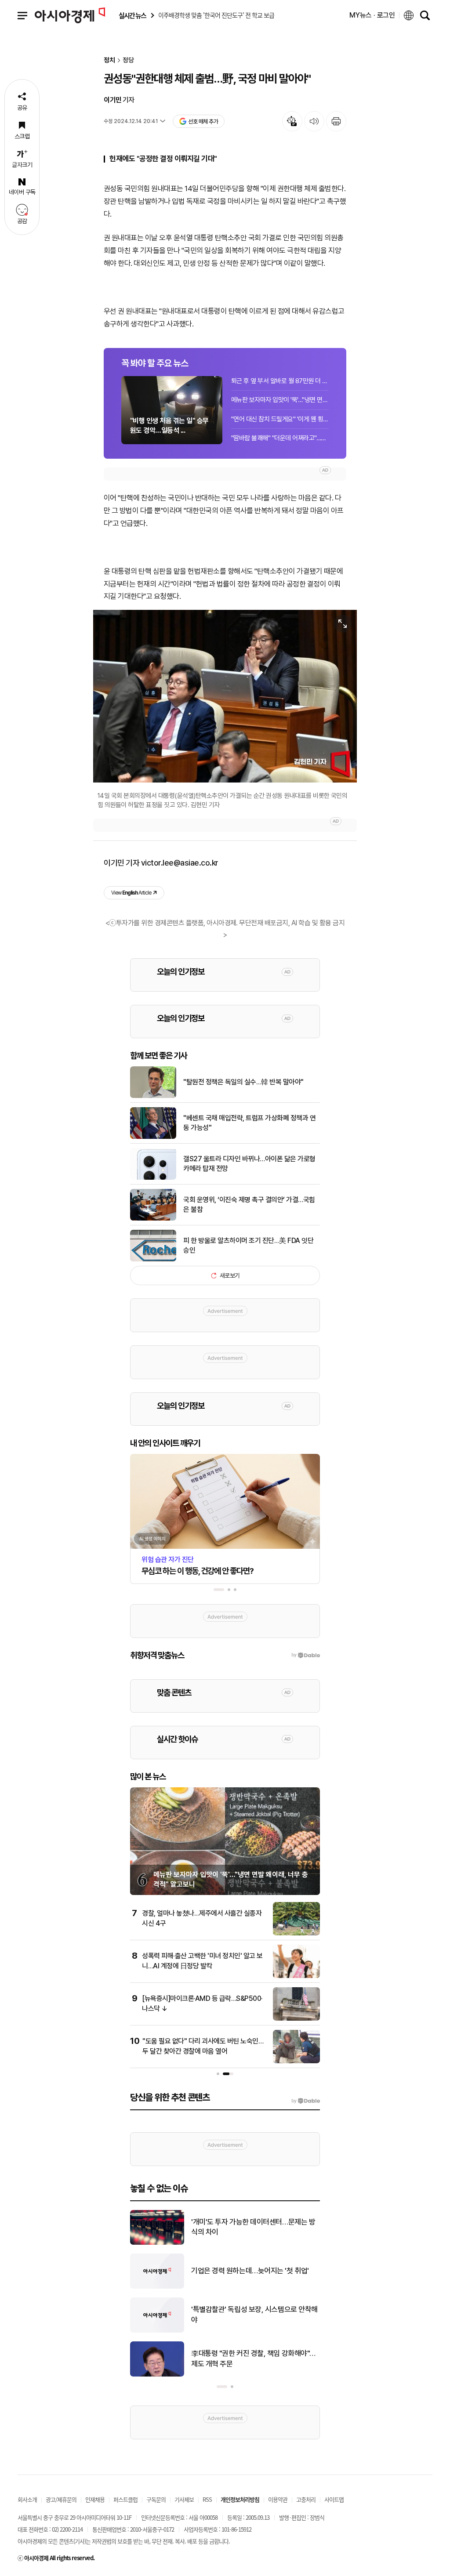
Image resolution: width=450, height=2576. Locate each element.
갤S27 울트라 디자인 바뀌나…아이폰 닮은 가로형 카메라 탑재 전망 (249, 1164)
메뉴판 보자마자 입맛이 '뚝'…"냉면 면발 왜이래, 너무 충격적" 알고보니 (280, 400)
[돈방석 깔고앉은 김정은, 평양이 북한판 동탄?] (157, 2331)
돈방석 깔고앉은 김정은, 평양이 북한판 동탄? (256, 2315)
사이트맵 (334, 2499)
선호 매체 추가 (203, 121)
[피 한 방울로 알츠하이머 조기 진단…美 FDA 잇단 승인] (153, 1260)
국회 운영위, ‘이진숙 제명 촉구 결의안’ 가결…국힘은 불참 (249, 1205)
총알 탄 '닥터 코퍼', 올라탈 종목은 (239, 2359)
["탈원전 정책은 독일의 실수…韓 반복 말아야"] (153, 1096)
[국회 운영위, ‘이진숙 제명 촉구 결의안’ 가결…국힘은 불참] (153, 1219)
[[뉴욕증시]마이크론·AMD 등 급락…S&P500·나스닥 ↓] (296, 2019)
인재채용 (95, 2499)
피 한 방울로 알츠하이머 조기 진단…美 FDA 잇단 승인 (248, 1245)
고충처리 (306, 2499)
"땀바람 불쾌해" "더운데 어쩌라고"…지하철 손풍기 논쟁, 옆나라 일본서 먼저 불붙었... (280, 438)
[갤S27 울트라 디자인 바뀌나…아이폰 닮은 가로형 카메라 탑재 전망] (153, 1178)
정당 (128, 60)
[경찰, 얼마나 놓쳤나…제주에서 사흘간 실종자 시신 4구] (296, 1934)
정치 (109, 60)
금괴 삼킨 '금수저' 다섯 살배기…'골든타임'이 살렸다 (254, 2271)
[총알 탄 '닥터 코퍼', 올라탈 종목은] (157, 2375)
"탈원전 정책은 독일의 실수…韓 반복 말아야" (243, 1082)
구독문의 (156, 2499)
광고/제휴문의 (61, 2499)
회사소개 (27, 2499)
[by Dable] (306, 2101)
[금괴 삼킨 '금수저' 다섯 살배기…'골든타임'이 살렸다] (157, 2287)
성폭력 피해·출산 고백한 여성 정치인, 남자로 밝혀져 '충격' (254, 2227)
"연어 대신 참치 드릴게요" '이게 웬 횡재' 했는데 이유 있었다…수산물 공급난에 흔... (280, 419)
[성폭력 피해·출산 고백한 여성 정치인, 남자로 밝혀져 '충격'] (157, 2243)
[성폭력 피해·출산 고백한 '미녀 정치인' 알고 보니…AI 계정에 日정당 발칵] (296, 1976)
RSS (207, 2499)
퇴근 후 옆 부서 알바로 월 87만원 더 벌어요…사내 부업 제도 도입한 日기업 (280, 381)
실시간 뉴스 (132, 16)
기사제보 (184, 2499)
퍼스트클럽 (125, 2499)
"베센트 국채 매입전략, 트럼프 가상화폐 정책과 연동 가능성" (249, 1123)
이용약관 (278, 2499)
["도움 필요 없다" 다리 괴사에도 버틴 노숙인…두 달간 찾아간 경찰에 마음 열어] (296, 2062)
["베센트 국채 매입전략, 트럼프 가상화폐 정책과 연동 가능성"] (153, 1137)
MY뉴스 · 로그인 (372, 15)
